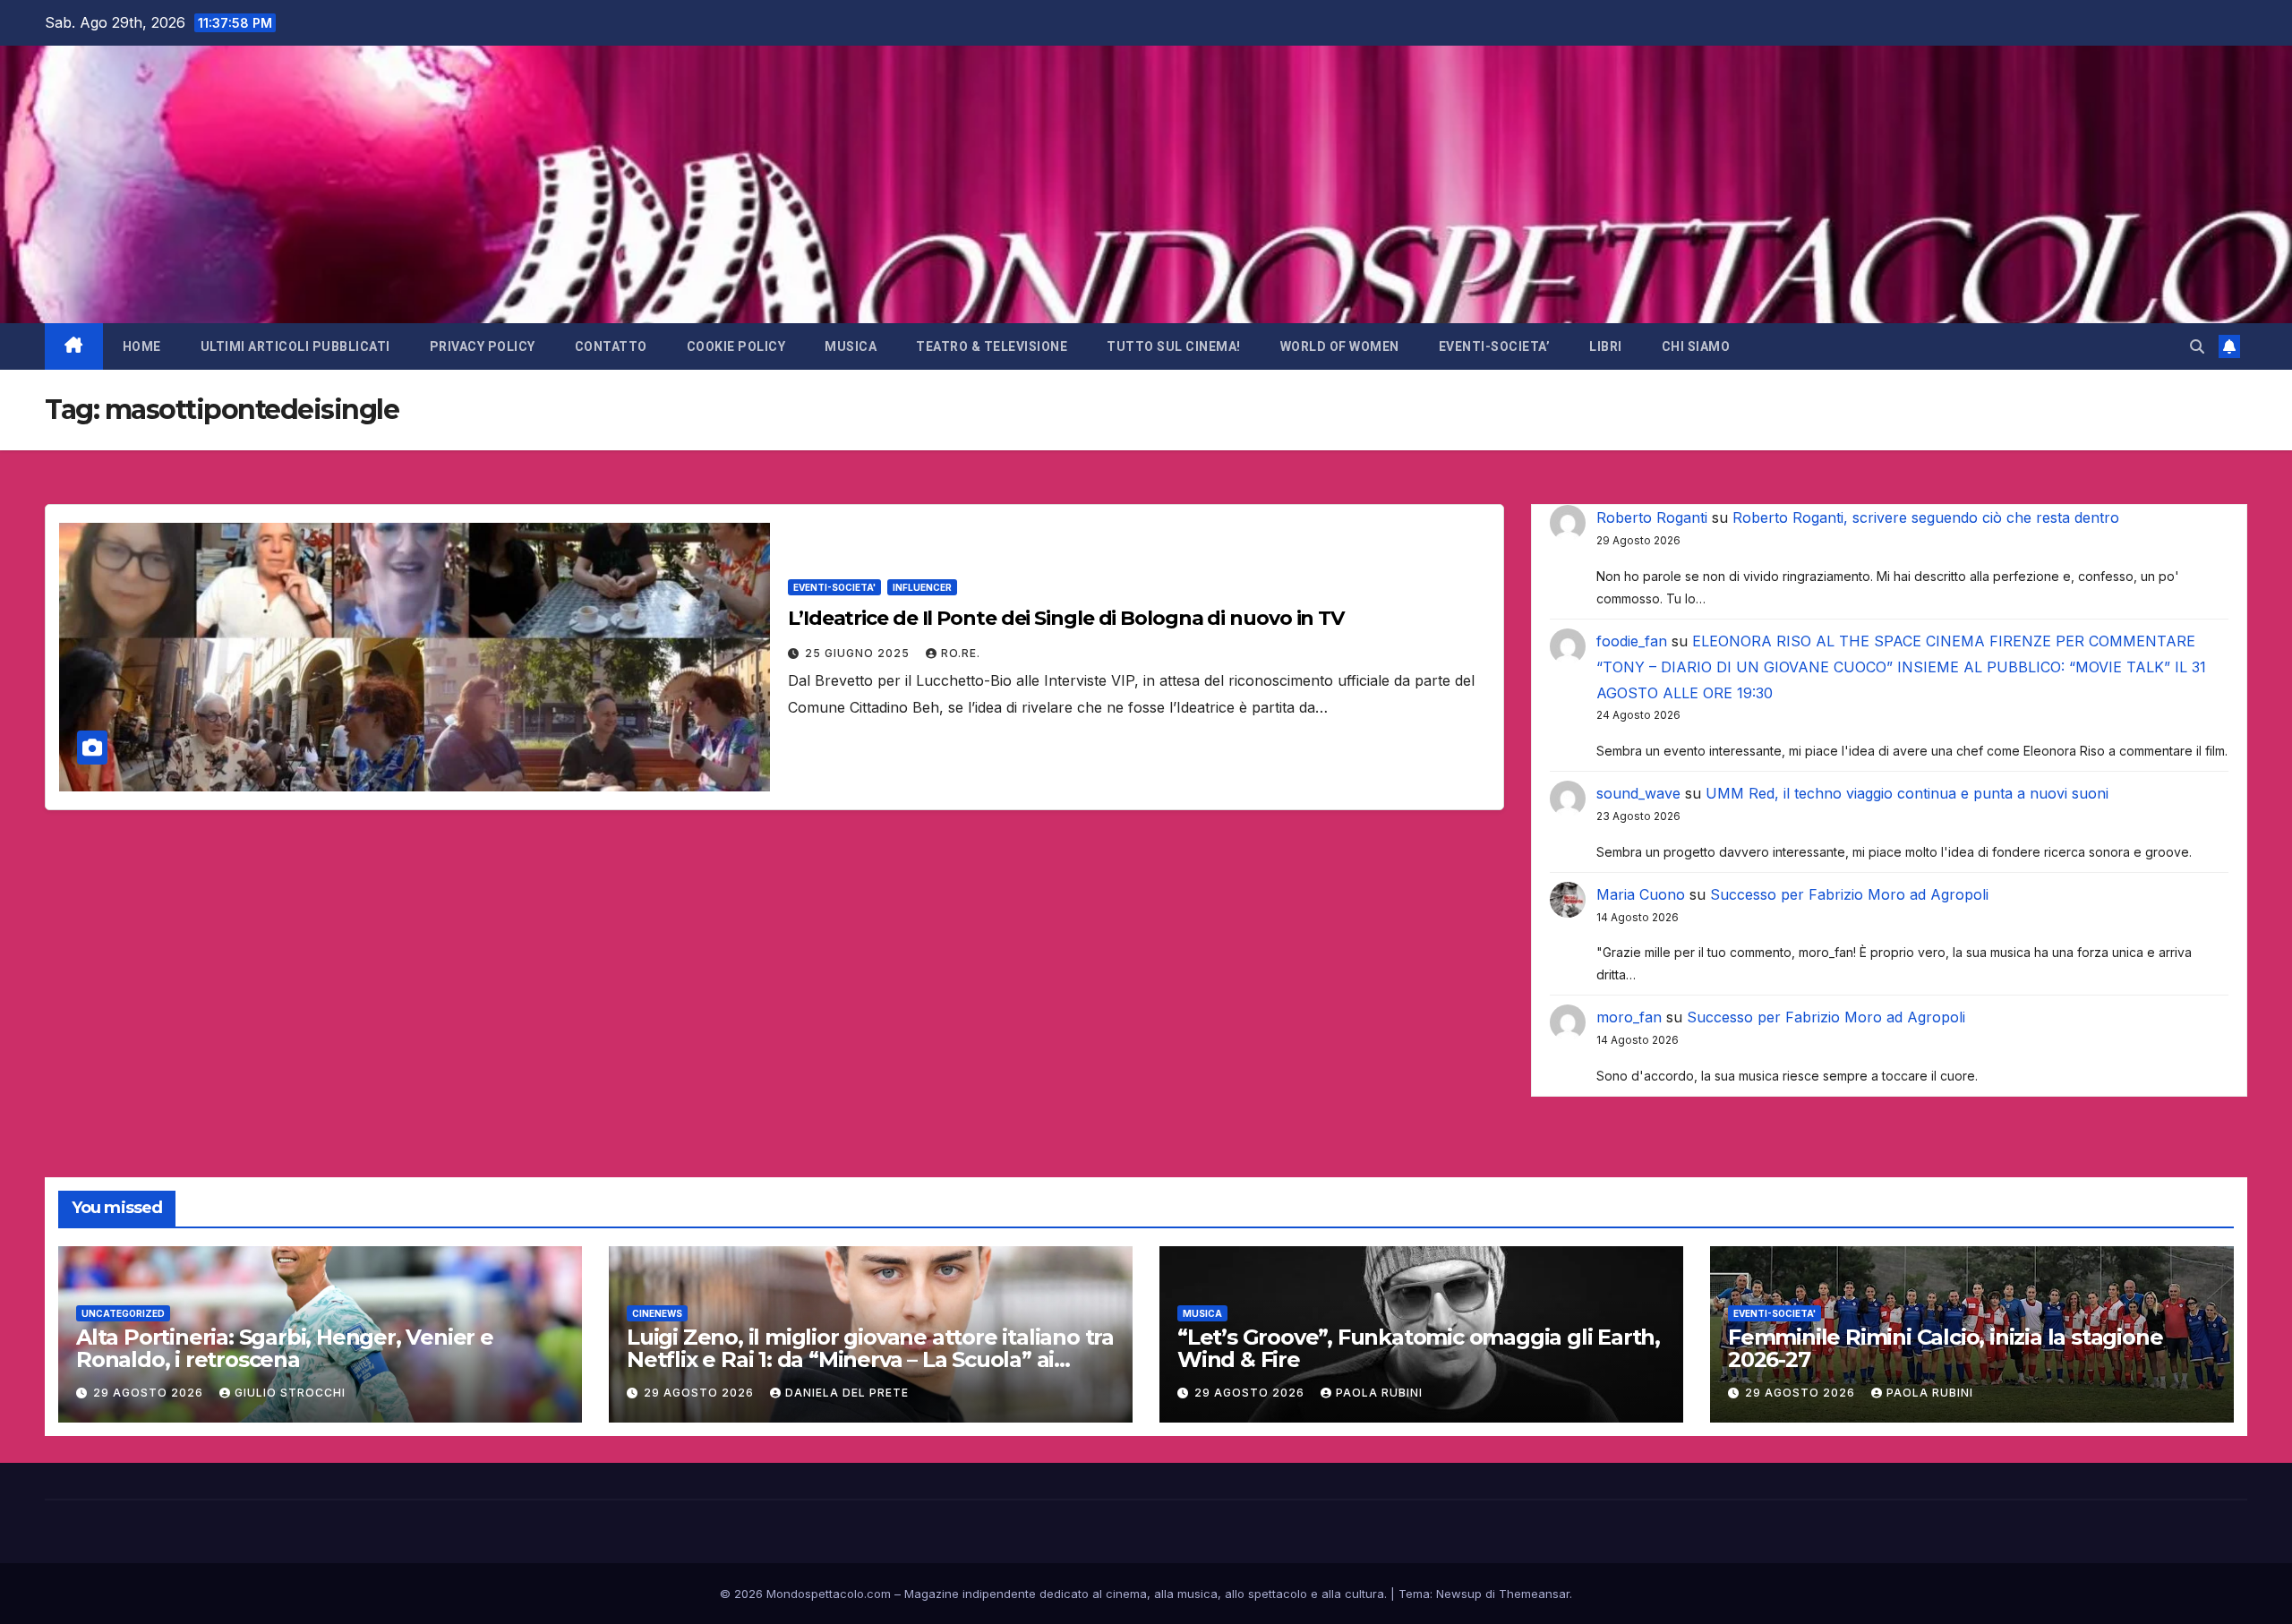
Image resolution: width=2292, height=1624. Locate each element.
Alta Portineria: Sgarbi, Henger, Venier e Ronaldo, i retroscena (285, 1348)
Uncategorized (123, 1313)
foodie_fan (1632, 641)
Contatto (611, 346)
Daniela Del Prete (847, 1393)
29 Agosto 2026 (150, 1393)
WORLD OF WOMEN (1340, 346)
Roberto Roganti (1652, 517)
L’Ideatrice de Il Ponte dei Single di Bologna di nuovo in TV (1066, 618)
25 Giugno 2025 (859, 653)
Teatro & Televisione (992, 346)
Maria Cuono (1641, 894)
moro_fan (1629, 1017)
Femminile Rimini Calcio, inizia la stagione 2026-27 (1945, 1348)
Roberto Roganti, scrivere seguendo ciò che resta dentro (1926, 517)
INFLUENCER (922, 587)
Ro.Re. (961, 653)
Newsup (1459, 1594)
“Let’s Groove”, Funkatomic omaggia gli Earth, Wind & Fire (1419, 1348)
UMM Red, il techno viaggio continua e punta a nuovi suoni (1907, 793)
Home (142, 346)
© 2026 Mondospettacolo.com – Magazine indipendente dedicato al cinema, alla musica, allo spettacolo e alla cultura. (1053, 1594)
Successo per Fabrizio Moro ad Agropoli (1849, 894)
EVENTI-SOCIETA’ (1495, 346)
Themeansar (1534, 1594)
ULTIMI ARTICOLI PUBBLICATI (295, 346)
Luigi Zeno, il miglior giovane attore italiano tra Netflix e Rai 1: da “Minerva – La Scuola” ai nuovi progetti (870, 1359)
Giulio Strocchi (290, 1393)
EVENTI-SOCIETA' (834, 587)
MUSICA (851, 346)
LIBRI (1606, 346)
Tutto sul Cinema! (1174, 346)
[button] (2197, 346)
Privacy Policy (483, 346)
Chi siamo (1696, 346)
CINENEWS (657, 1313)
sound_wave (1638, 793)
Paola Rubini (1379, 1393)
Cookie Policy (736, 346)
